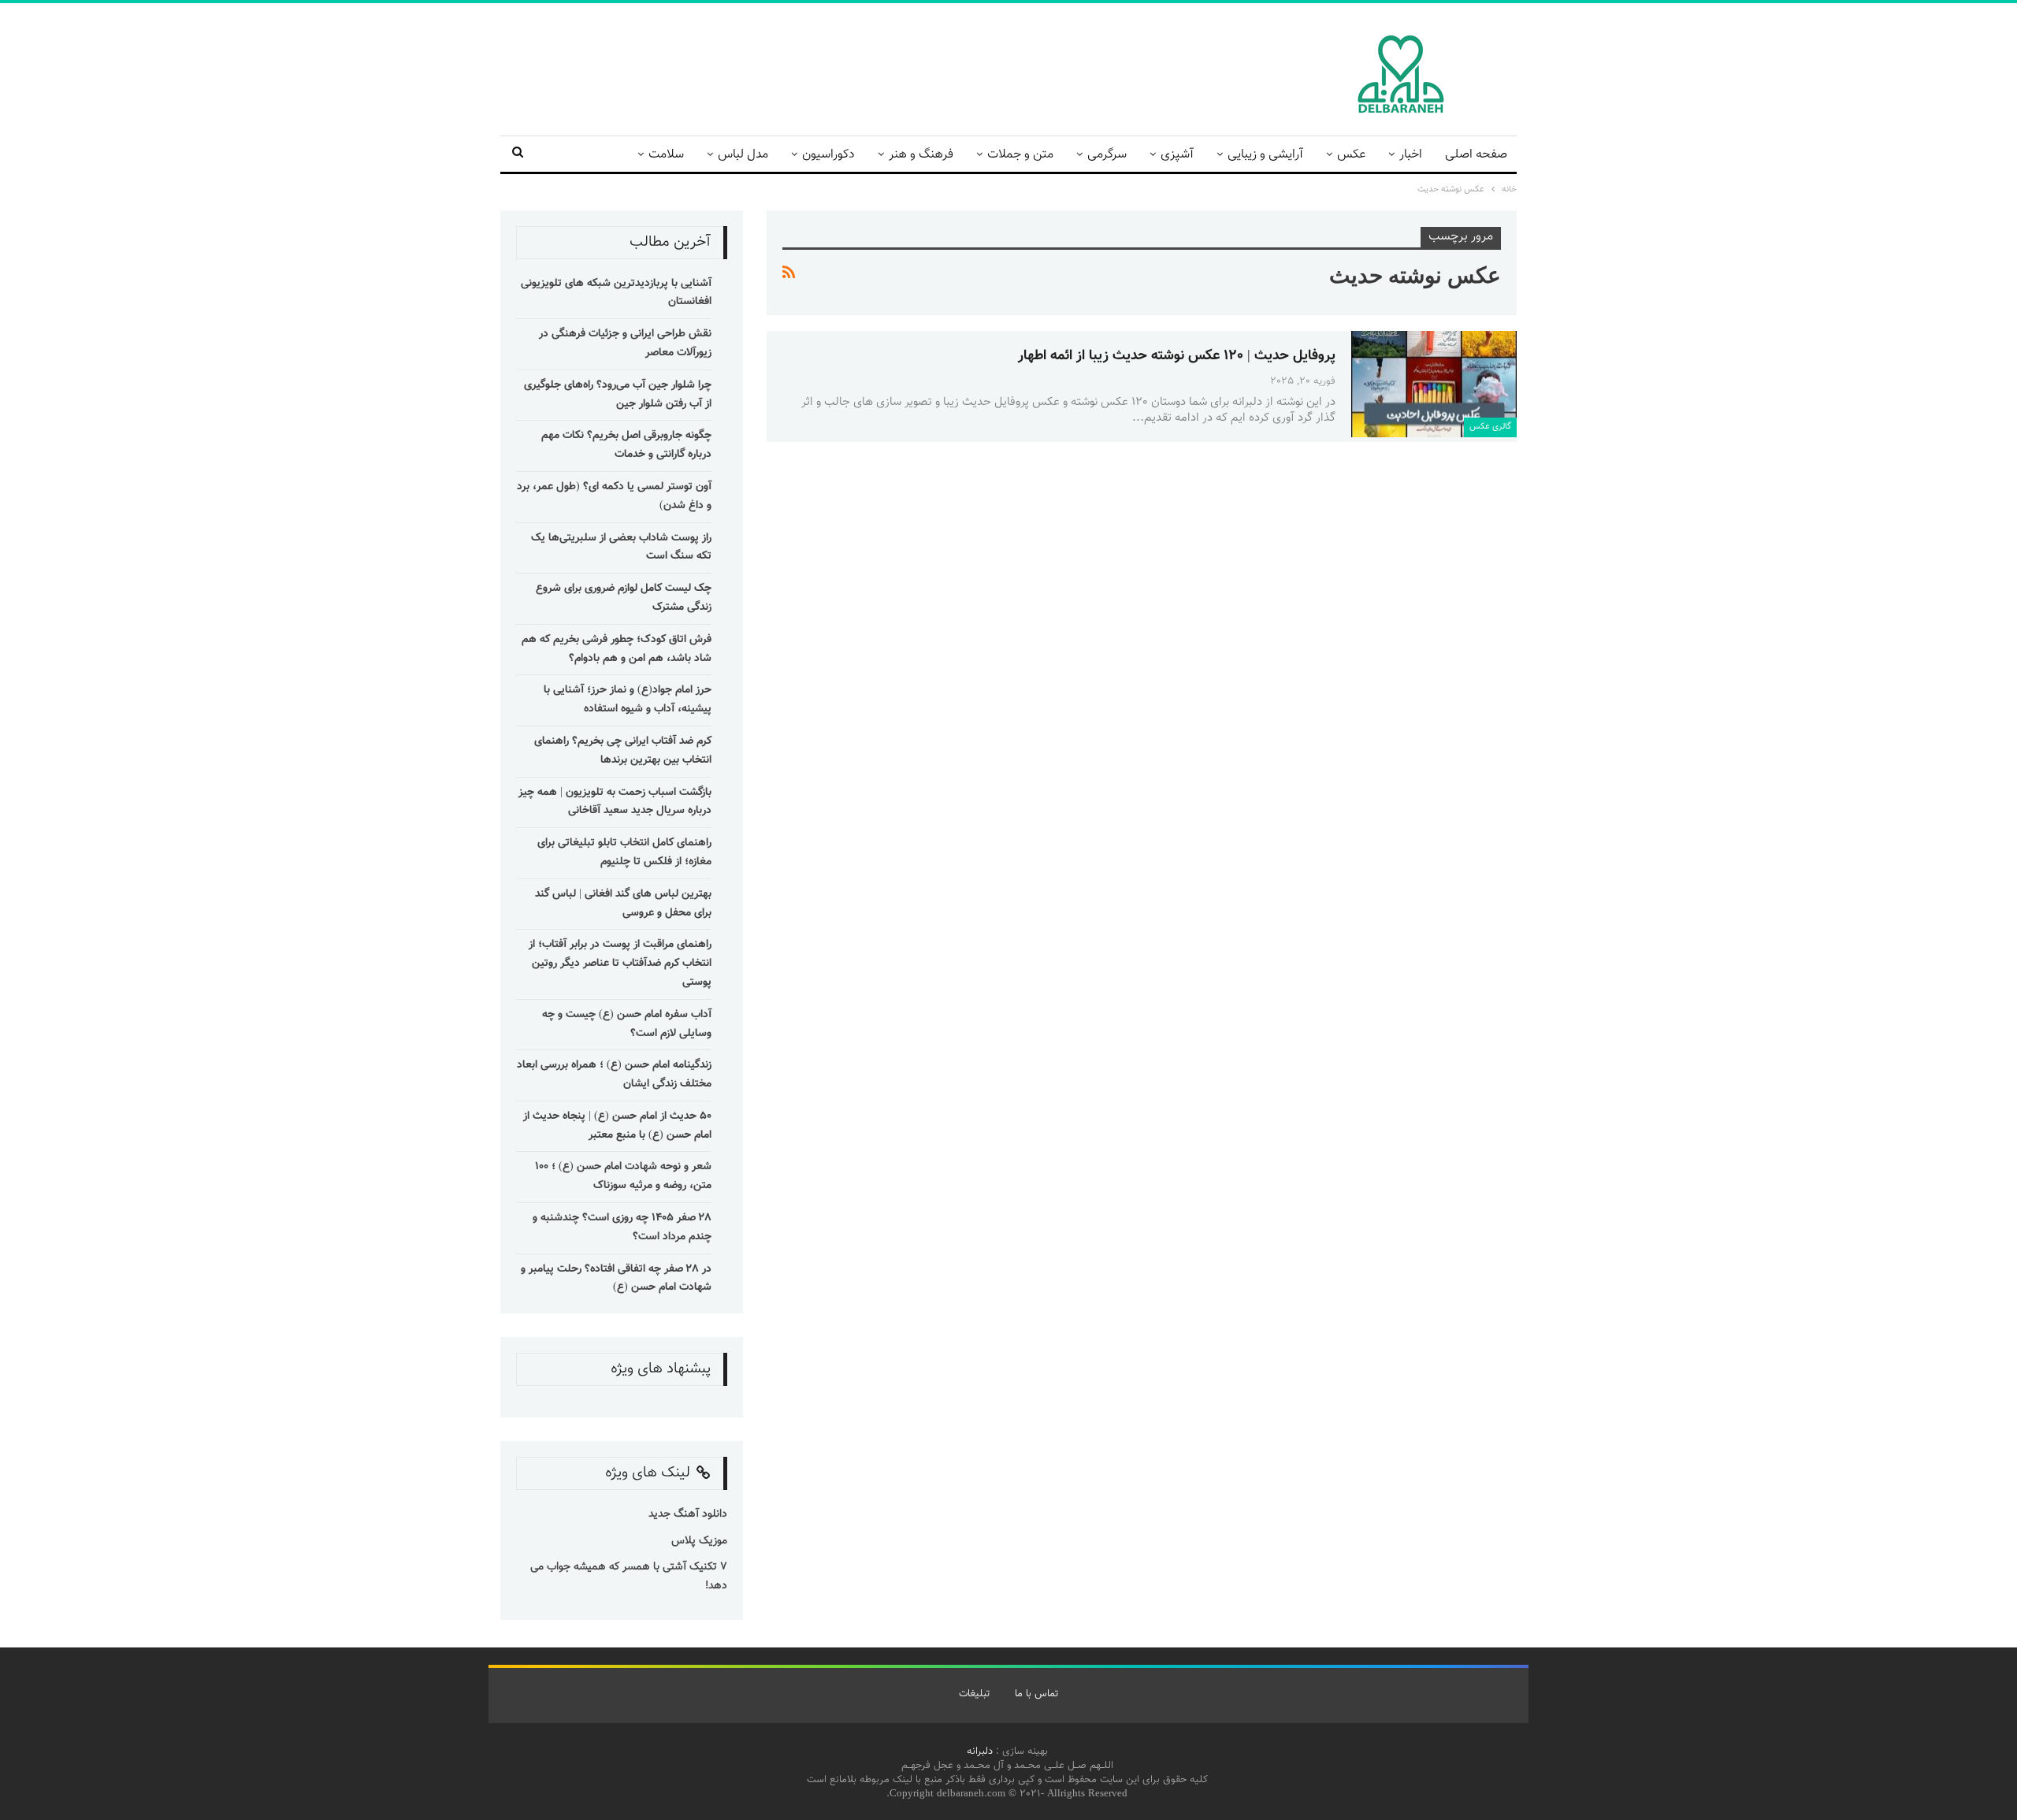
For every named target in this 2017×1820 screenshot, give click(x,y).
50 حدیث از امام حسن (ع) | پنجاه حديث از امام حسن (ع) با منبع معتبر (617, 1126)
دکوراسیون (828, 155)
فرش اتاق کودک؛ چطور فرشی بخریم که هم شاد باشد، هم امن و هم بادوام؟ (617, 649)
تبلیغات (974, 1694)
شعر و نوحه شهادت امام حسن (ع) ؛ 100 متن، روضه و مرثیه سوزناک (623, 1176)
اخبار (1411, 155)
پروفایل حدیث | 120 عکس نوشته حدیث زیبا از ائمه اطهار (1177, 356)
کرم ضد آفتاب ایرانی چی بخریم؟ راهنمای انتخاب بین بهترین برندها (623, 751)
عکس (1351, 155)
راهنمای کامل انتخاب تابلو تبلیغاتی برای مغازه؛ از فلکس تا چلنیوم (624, 852)
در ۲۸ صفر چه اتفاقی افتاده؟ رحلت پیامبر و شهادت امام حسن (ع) (616, 1279)
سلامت (666, 155)
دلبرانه (980, 1751)
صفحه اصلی (1476, 155)
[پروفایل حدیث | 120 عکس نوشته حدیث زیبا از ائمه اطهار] (1434, 384)
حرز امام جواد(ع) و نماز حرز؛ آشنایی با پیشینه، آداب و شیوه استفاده (628, 700)
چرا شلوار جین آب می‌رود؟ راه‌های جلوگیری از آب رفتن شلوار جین (618, 395)
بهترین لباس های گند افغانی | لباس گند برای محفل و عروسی (623, 904)
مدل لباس (743, 155)
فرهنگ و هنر (921, 155)
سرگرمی (1107, 155)
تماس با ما (1036, 1694)
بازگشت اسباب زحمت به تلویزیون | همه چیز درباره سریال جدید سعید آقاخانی (615, 802)
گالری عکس (1490, 427)
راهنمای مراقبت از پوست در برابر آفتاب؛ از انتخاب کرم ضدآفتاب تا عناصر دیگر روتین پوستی (620, 964)
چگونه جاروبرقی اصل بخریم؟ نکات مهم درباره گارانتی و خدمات (626, 445)
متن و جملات (1020, 155)
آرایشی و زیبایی (1265, 155)
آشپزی (1177, 155)
